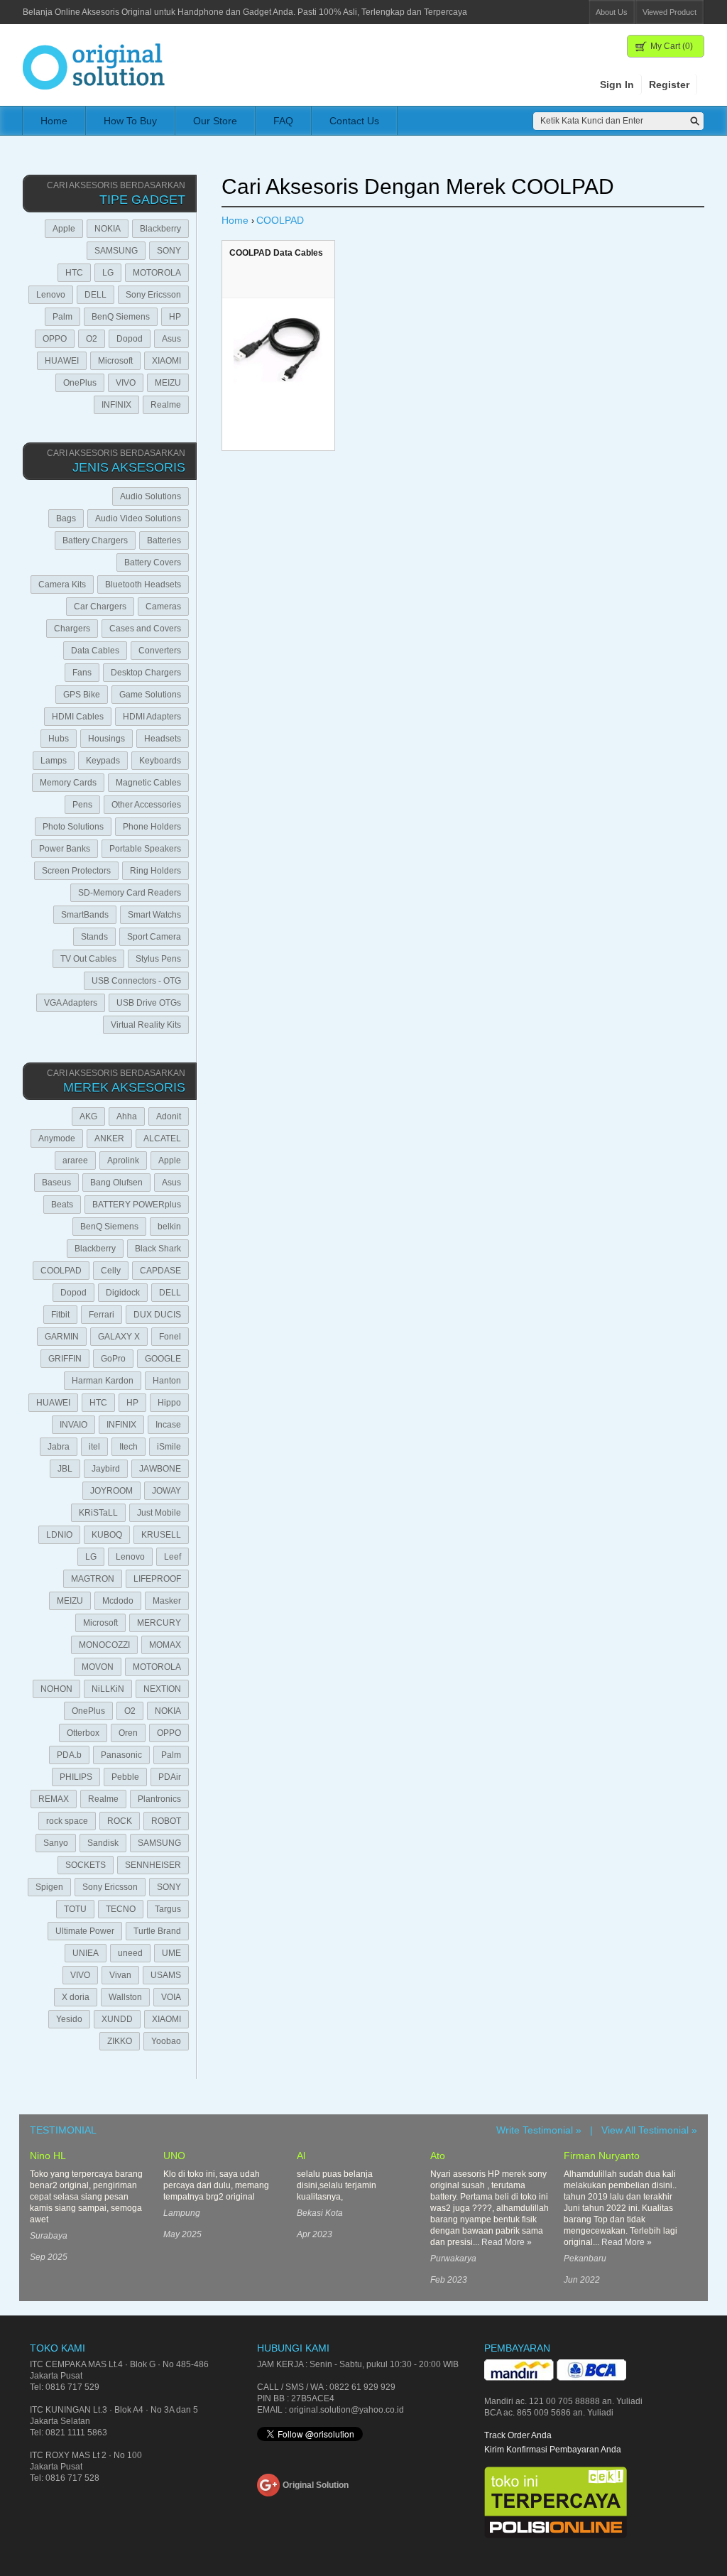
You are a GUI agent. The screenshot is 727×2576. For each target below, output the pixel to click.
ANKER (109, 1138)
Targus (168, 1909)
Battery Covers (153, 563)
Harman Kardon (103, 1381)
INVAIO (73, 1425)
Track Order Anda (518, 2435)
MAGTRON (93, 1579)
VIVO (126, 383)
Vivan (120, 1975)
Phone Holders (152, 827)
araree (75, 1161)
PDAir (170, 1777)
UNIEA (86, 1953)
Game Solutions (150, 695)
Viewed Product (669, 12)
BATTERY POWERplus (137, 1205)
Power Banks (65, 849)
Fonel (170, 1337)
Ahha (127, 1116)
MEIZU (168, 383)
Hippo (169, 1403)
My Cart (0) (672, 46)
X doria (76, 1997)
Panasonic (121, 1755)
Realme (166, 405)
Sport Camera (154, 937)
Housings (106, 739)
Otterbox (83, 1733)
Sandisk (103, 1843)
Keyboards (160, 761)
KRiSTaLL (98, 1513)
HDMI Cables (78, 717)
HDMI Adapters (152, 717)
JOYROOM (111, 1491)
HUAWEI (62, 361)
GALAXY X (119, 1337)
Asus (171, 339)
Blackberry (160, 229)
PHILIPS (76, 1777)
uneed (130, 1953)
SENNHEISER (153, 1865)
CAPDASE (160, 1271)
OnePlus (80, 383)
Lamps (54, 761)
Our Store (215, 121)
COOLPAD (61, 1271)
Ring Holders (155, 871)
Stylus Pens (158, 959)
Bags (66, 518)
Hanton (167, 1381)
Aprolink (123, 1161)
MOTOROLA (157, 273)
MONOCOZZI (104, 1645)
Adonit (169, 1116)
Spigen (49, 1887)
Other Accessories (146, 805)
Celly (111, 1271)
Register (669, 85)
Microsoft (115, 361)
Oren (128, 1733)
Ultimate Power (85, 1931)
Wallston (125, 1997)
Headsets (163, 739)
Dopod (130, 339)
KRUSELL (161, 1535)
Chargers (72, 629)
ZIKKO (120, 2041)
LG (108, 273)
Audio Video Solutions (138, 518)
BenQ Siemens (121, 317)
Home (54, 121)
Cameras (163, 607)
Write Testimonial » (539, 2130)
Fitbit (60, 1315)
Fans (82, 673)
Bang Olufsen (116, 1183)
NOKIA (108, 229)
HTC (74, 273)
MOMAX (165, 1645)
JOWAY (166, 1491)
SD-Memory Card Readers (130, 893)
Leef (173, 1557)
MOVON (98, 1667)
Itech (129, 1447)
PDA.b (69, 1755)
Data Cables (95, 651)
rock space (67, 1821)
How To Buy (130, 121)
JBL (65, 1469)
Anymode (57, 1138)
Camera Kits (62, 585)
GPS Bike (82, 695)
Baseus (56, 1183)
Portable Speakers (145, 849)
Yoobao (166, 2041)
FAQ (283, 121)
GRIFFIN (65, 1359)
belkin (169, 1227)
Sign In (617, 85)
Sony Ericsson (153, 295)
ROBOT (166, 1821)
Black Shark (158, 1249)
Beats (62, 1205)
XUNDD (117, 2019)
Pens (82, 805)
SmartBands (85, 915)
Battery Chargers (95, 540)
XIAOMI (166, 361)
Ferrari (102, 1315)
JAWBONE (160, 1469)
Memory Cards (68, 783)
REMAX (54, 1799)
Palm (62, 317)
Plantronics (159, 1799)
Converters (160, 651)
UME (171, 1953)
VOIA (171, 1997)
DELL (95, 295)
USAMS (166, 1975)
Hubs (59, 739)
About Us (612, 12)
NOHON (56, 1689)
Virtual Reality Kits (146, 1025)
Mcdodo (118, 1601)
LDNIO (59, 1535)
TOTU (75, 1909)
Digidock (123, 1293)
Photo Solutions (73, 827)
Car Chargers (100, 607)
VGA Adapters (71, 1003)
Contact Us (354, 121)
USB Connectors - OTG (136, 981)
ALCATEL (162, 1138)
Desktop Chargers (146, 673)
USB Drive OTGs (149, 1003)
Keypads (103, 761)
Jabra (59, 1447)
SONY (169, 251)
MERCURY (159, 1623)
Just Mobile (159, 1513)
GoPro (113, 1359)
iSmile (169, 1447)
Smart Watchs (154, 915)
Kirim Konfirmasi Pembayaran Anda (553, 2450)
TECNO (121, 1909)
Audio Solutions (151, 496)
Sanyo (56, 1843)
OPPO (55, 339)
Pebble (125, 1777)
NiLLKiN (108, 1689)
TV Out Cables (88, 959)
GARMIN (62, 1337)
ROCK (120, 1821)
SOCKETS (86, 1865)
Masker (167, 1601)
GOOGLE (163, 1359)
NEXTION (162, 1689)
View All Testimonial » (649, 2130)
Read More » (507, 2242)
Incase (168, 1425)
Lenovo (51, 295)
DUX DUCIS (157, 1315)
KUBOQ (107, 1535)
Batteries (164, 540)
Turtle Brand (157, 1931)
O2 (92, 339)
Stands (94, 937)
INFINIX (116, 405)
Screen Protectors (76, 871)
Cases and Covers (145, 629)
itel (94, 1447)
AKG (88, 1116)
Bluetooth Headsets (143, 585)
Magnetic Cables (148, 783)
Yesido (69, 2019)
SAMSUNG (116, 251)
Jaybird (106, 1469)
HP (175, 317)
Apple (64, 229)
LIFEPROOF (157, 1579)
